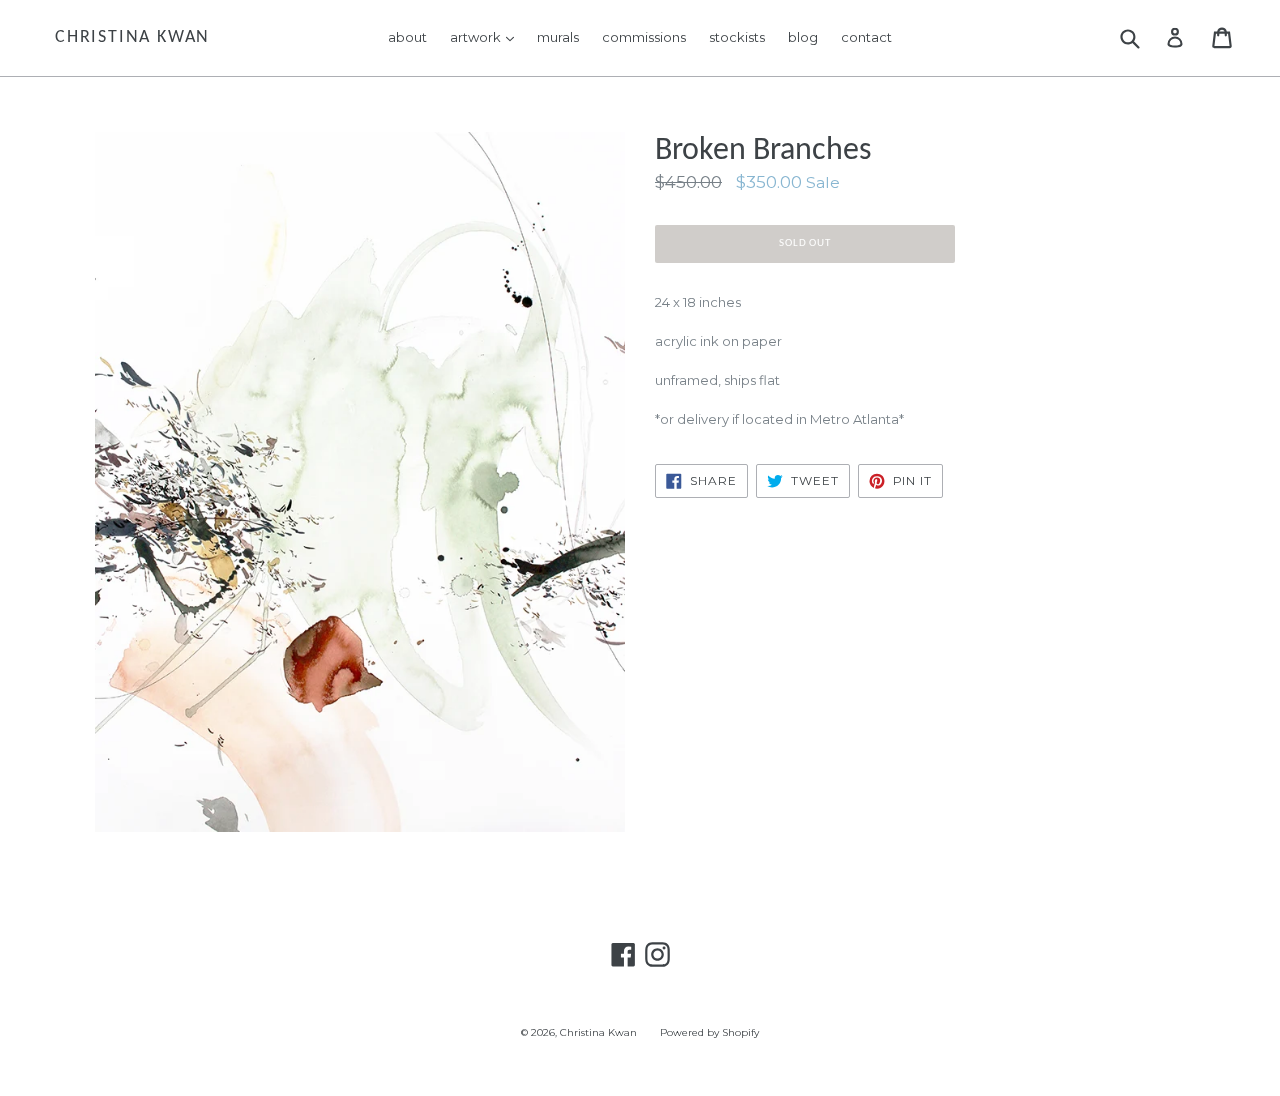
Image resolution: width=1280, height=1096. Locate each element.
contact (866, 37)
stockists (737, 37)
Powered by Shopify (709, 1032)
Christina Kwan (132, 37)
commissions (644, 37)
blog (803, 37)
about (407, 37)
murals (558, 37)
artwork (487, 36)
